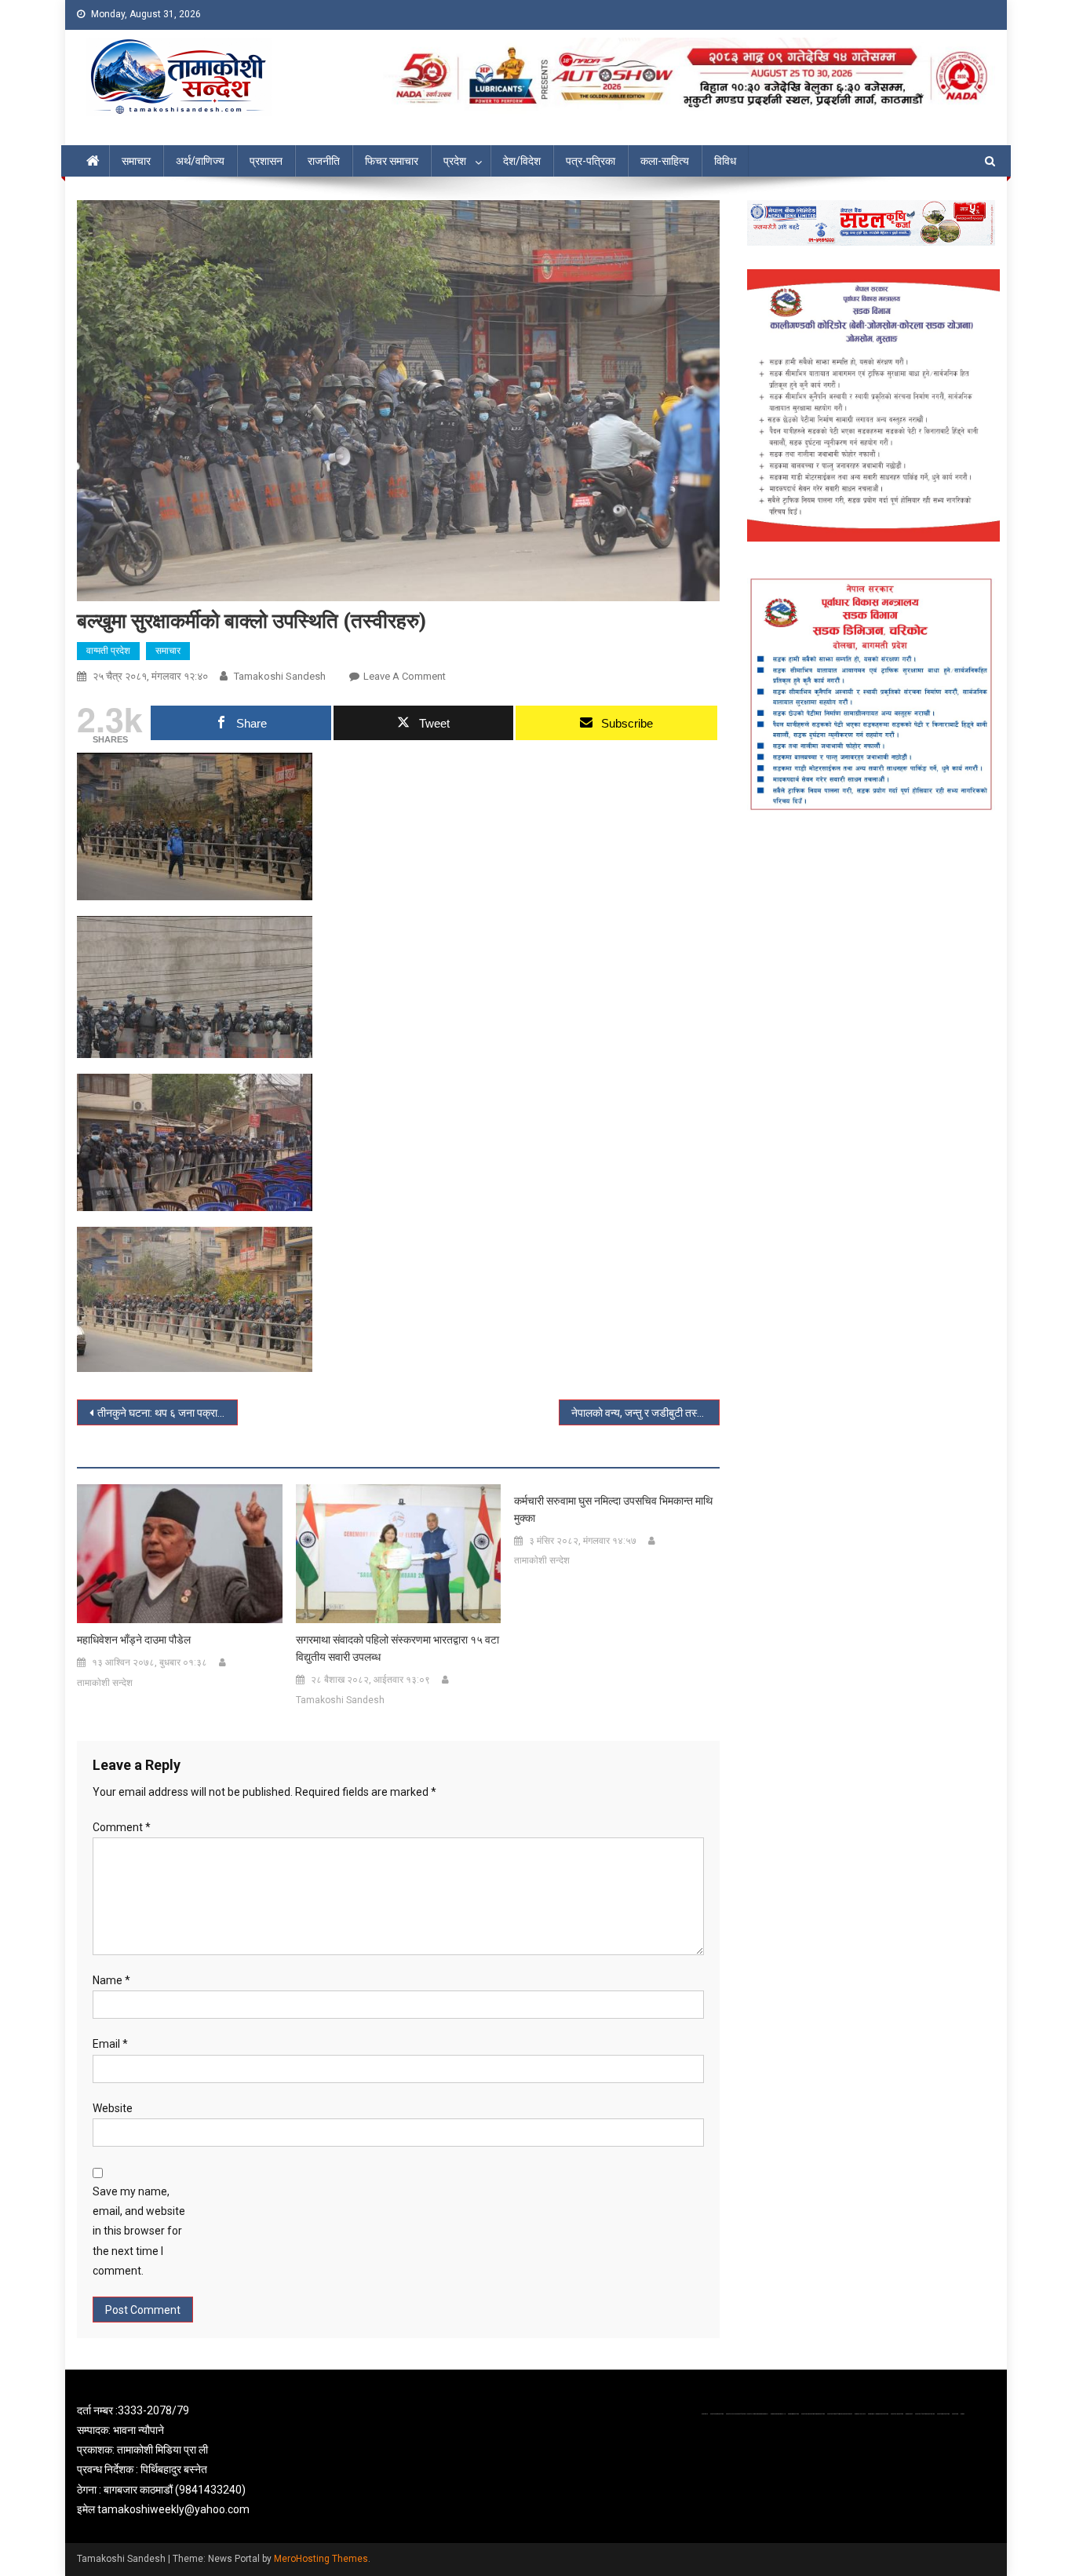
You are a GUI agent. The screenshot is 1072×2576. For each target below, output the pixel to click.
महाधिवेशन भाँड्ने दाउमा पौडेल (134, 1640)
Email (110, 2044)
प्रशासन (266, 161)
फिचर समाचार (392, 161)
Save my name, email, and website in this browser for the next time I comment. (139, 2231)
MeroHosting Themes (321, 2559)
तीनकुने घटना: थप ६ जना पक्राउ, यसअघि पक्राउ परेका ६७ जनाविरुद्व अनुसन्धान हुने (168, 1413)
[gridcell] (224, 2460)
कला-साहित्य (665, 161)
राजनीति (324, 161)
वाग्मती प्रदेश (108, 651)
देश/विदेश (522, 161)
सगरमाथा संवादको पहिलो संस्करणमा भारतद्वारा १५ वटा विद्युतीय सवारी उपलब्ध (397, 1648)
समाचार (136, 161)
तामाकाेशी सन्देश (105, 1683)
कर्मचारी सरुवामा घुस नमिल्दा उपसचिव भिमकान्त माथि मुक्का (613, 1509)
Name (111, 1980)
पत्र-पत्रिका (591, 161)
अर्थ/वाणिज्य (200, 161)
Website (113, 2108)
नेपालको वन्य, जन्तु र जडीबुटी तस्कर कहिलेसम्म (645, 1413)
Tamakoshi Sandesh (280, 676)
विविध (725, 161)
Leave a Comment (405, 676)
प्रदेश (455, 161)
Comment (122, 1827)
